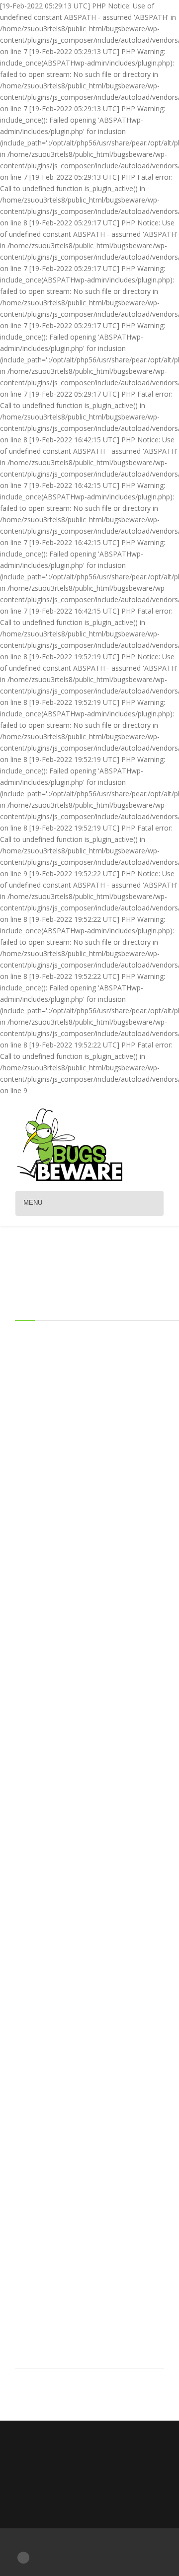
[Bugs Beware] (70, 1144)
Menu (33, 1203)
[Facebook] (24, 2557)
